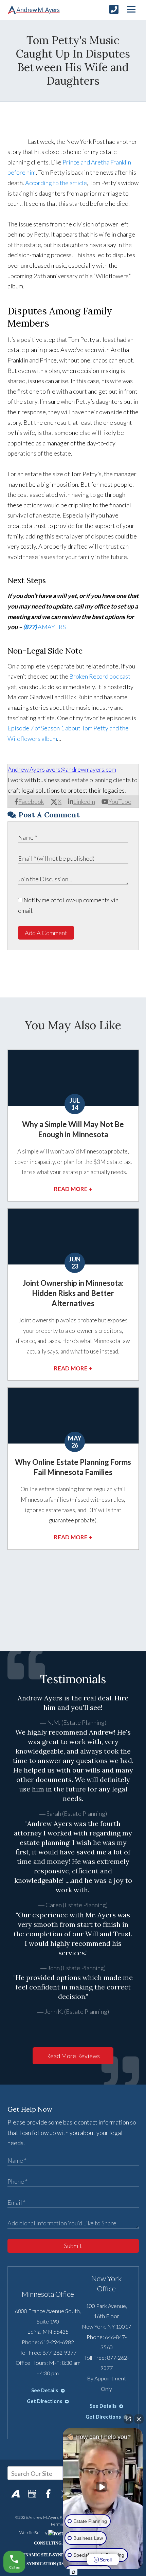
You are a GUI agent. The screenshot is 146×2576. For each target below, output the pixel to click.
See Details (45, 2390)
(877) (30, 627)
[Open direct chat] (128, 2419)
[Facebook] (48, 2493)
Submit (73, 2246)
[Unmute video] (103, 2487)
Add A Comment (46, 933)
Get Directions (45, 2401)
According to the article (56, 183)
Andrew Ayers (26, 769)
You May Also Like (73, 1025)
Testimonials (73, 1679)
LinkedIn (84, 801)
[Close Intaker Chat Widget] (139, 2419)
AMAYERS (52, 627)
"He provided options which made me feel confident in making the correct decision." (73, 1987)
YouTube (120, 801)
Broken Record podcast (100, 676)
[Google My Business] (32, 2493)
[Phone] (114, 9)
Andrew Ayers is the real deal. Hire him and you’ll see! (73, 1703)
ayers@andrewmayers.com (81, 769)
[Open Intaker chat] (74, 2572)
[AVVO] (16, 2493)
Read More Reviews (73, 2056)
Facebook (31, 801)
